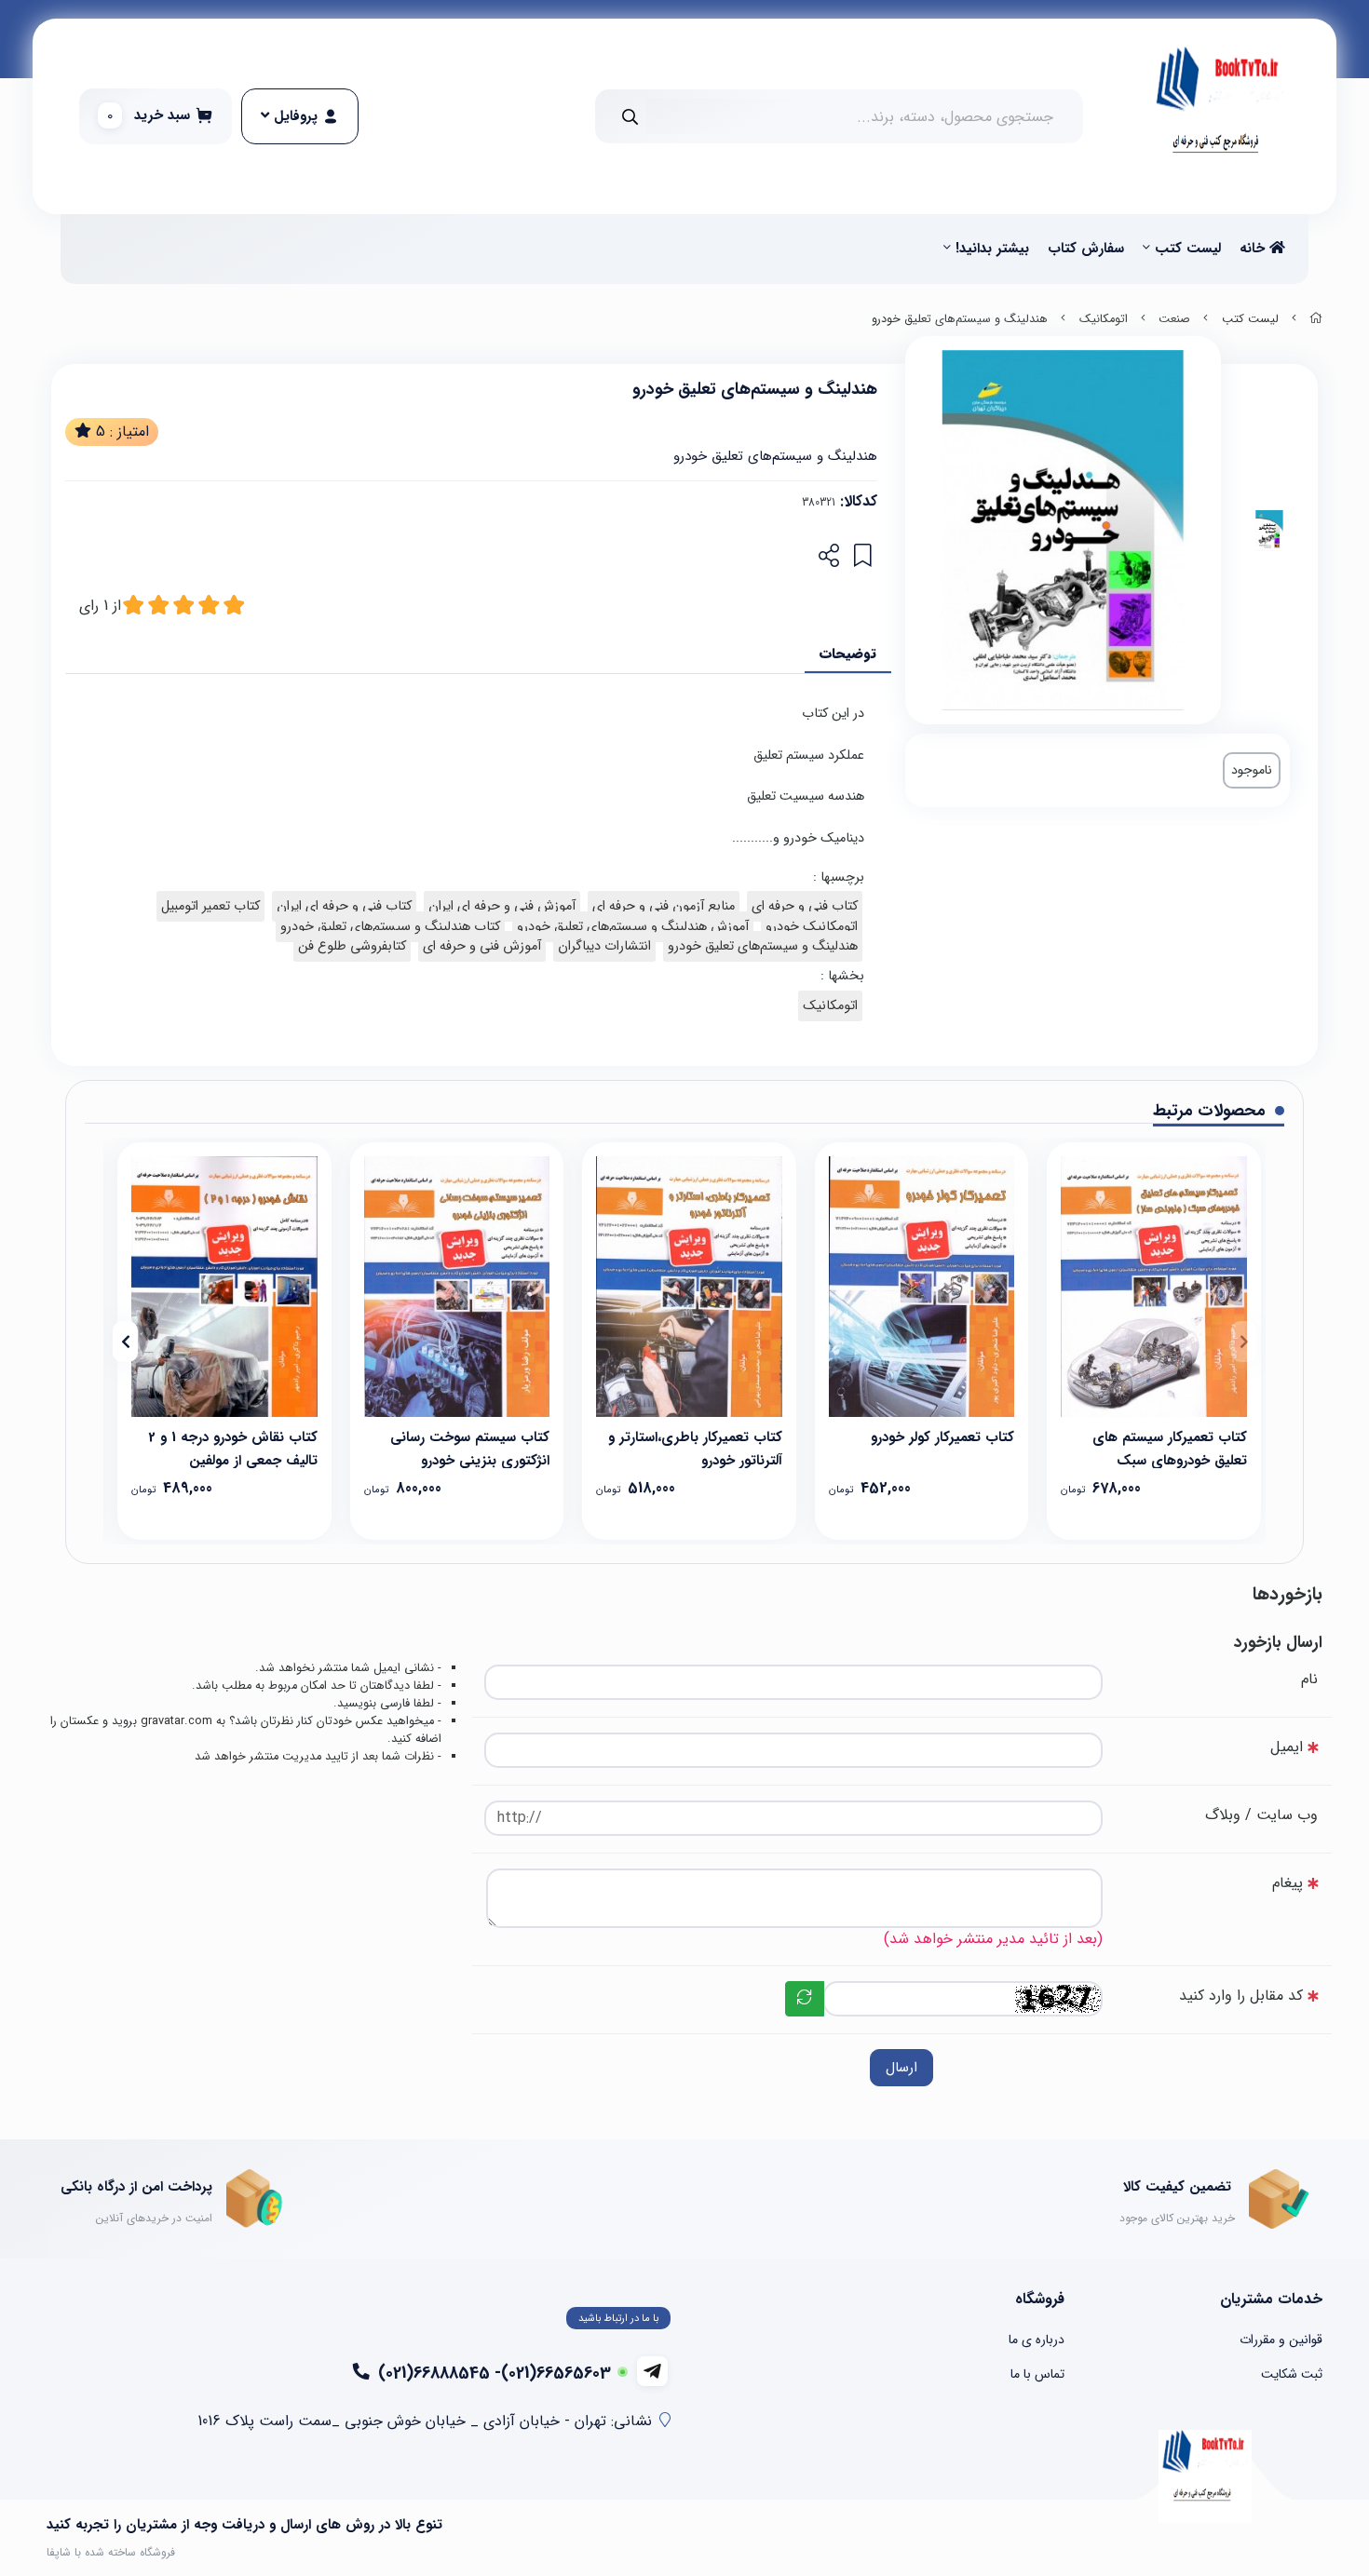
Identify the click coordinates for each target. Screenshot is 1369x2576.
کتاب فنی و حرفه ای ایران (344, 906)
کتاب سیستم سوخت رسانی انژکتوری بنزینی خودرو (470, 1447)
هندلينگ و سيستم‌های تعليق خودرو (763, 946)
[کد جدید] (805, 1999)
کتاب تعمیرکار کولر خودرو (942, 1437)
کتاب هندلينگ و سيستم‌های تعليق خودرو (390, 927)
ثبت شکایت (1292, 2374)
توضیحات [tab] (848, 654)
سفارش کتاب (1086, 249)
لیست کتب (1188, 249)
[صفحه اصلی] (1316, 319)
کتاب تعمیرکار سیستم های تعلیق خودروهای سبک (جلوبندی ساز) (1170, 1447)
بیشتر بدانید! (992, 249)
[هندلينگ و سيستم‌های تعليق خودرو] (1205, 2476)
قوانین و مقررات (1281, 2340)
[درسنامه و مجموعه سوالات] (1154, 1286)
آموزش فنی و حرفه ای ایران (502, 906)
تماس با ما (1037, 2374)
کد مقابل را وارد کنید (1241, 1996)
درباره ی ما (1037, 2340)
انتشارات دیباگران (604, 946)
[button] (1244, 1342)
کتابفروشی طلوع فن (352, 946)
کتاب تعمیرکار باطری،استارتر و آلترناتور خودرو (695, 1447)
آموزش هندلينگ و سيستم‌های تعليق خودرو (633, 927)
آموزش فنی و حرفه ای (482, 946)
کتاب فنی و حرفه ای (805, 906)
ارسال (901, 2068)
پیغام (1288, 1883)
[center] (630, 117)
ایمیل (1287, 1747)
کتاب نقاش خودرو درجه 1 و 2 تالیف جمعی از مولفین (233, 1447)
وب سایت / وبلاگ (1261, 1815)
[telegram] (652, 2371)
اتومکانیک (1104, 319)
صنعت (1174, 319)
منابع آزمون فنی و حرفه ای (664, 906)
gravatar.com (176, 1721)
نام (1309, 1679)
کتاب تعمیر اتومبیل (210, 906)
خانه (1254, 249)
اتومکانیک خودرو (812, 927)
